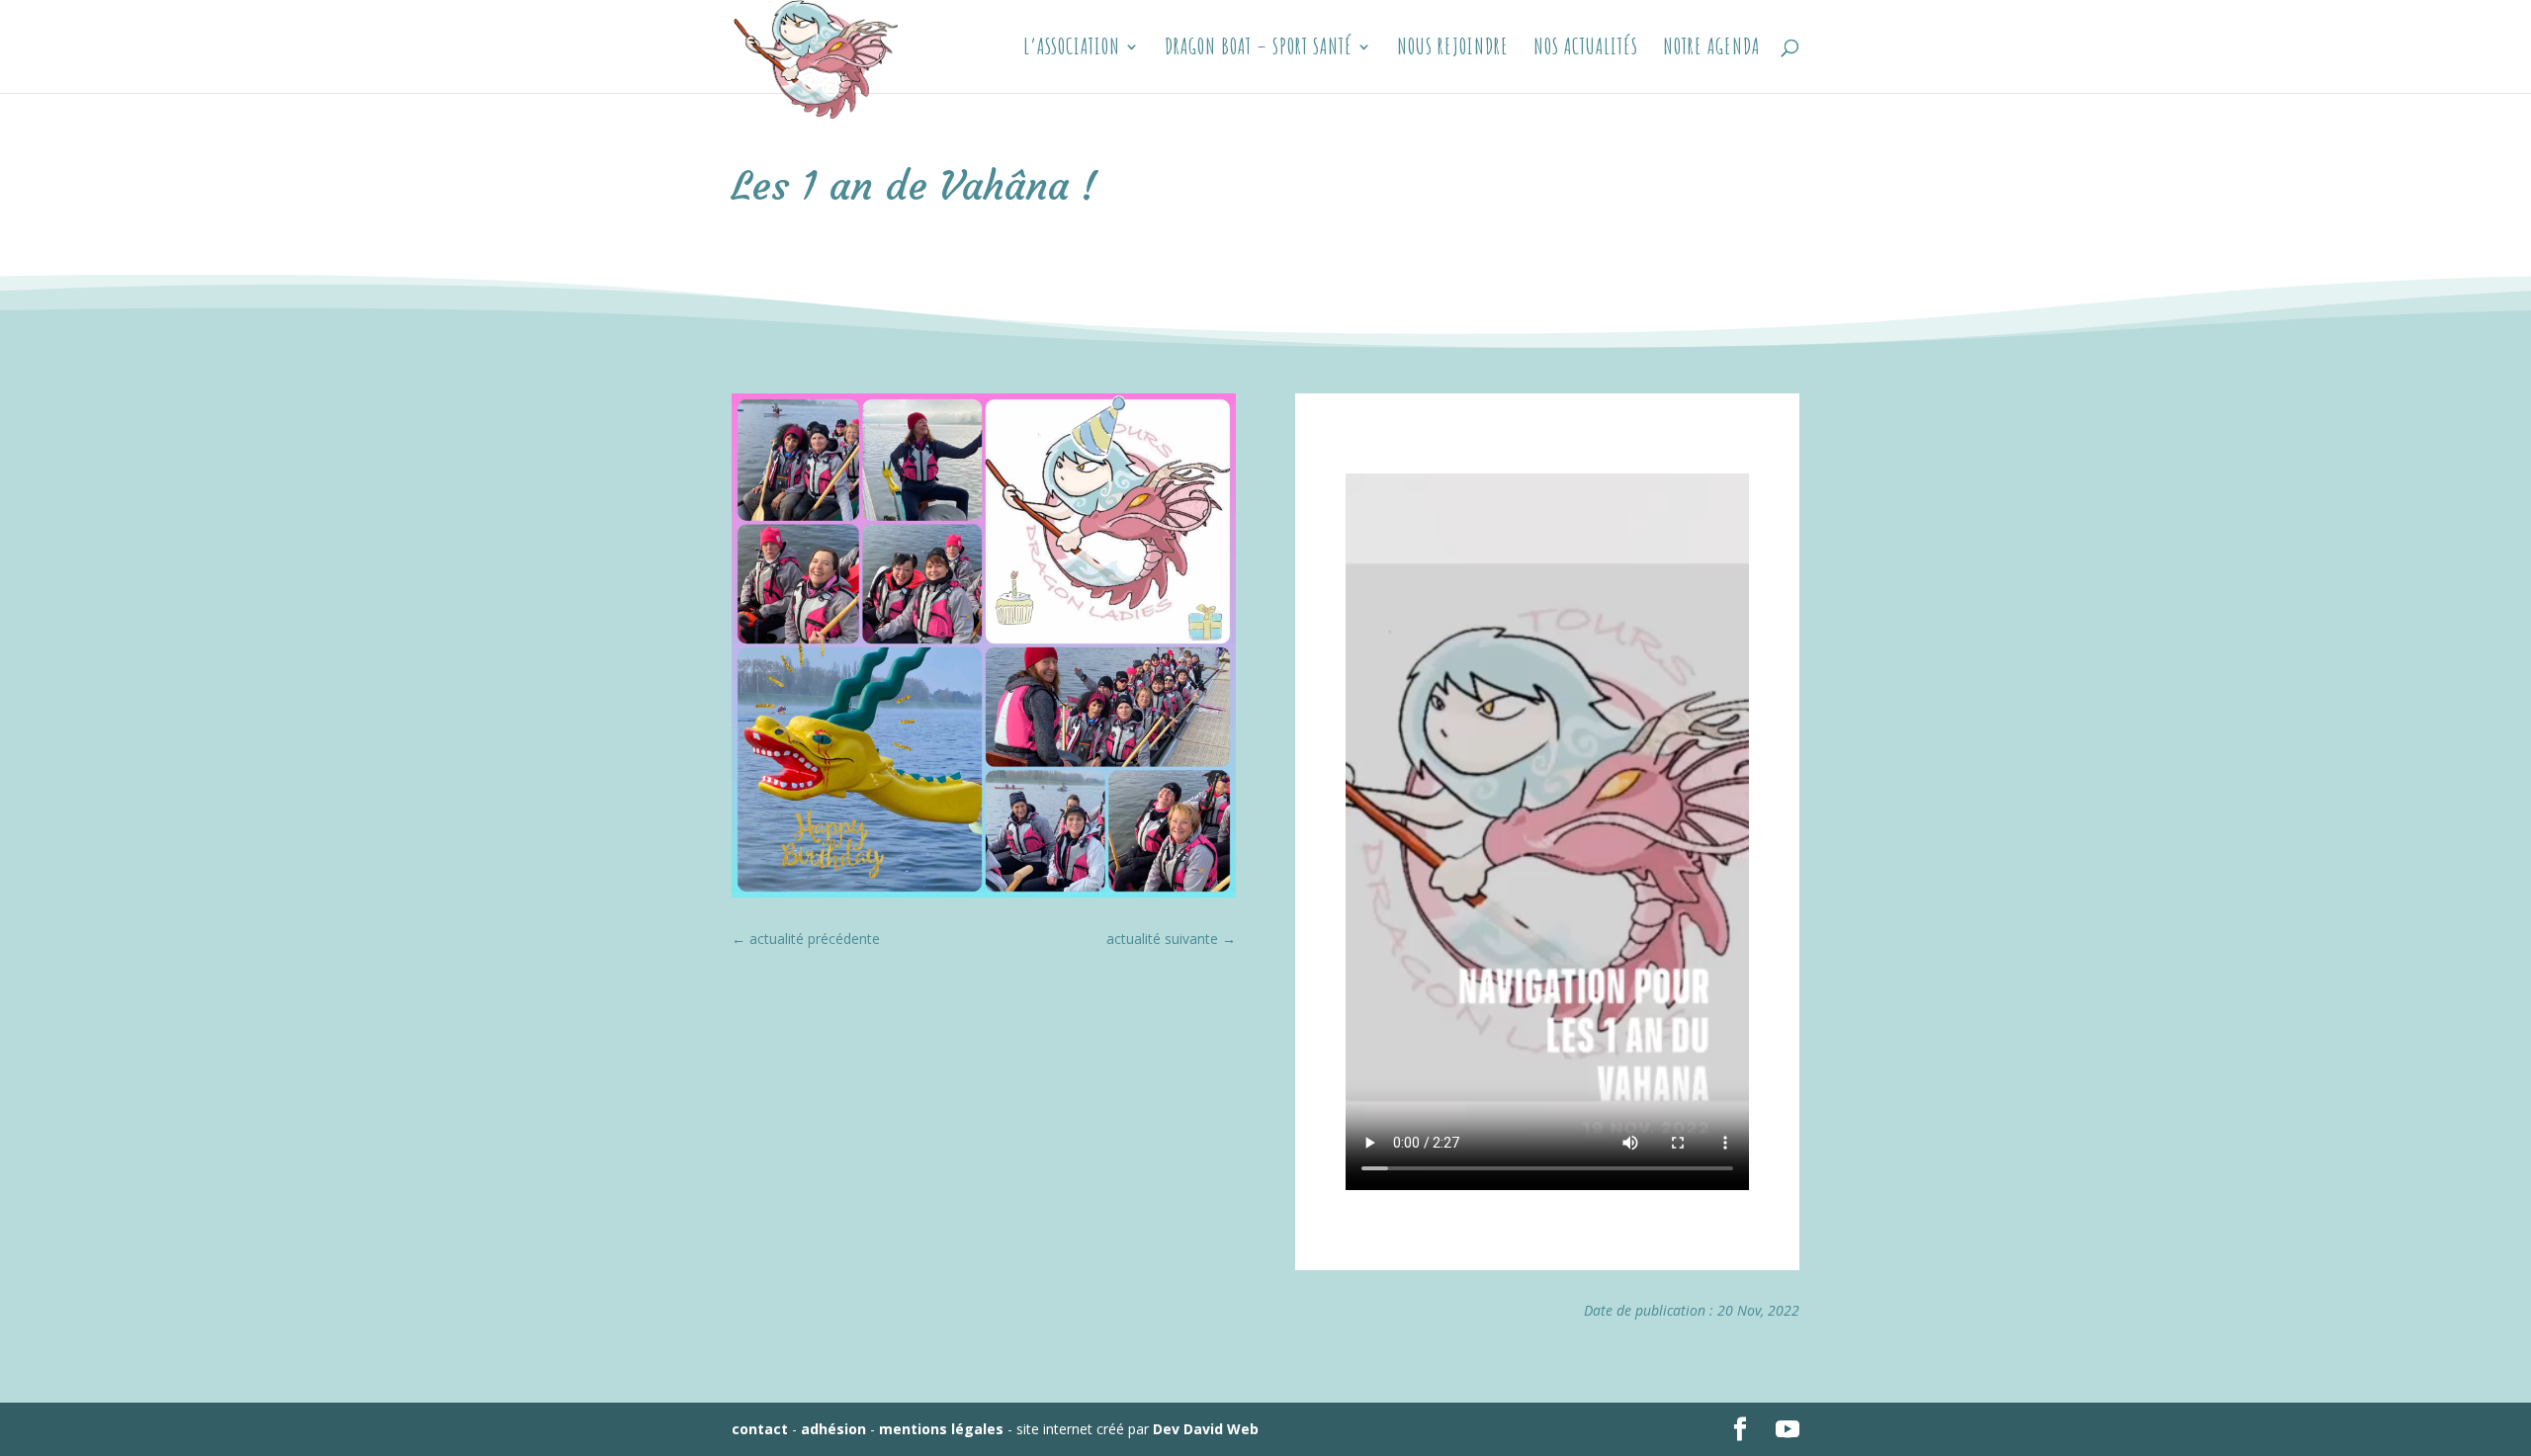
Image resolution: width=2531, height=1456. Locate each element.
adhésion (833, 1429)
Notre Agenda (1711, 49)
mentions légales (941, 1429)
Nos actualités (1586, 49)
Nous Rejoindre (1453, 49)
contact (760, 1429)
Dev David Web (1206, 1429)
